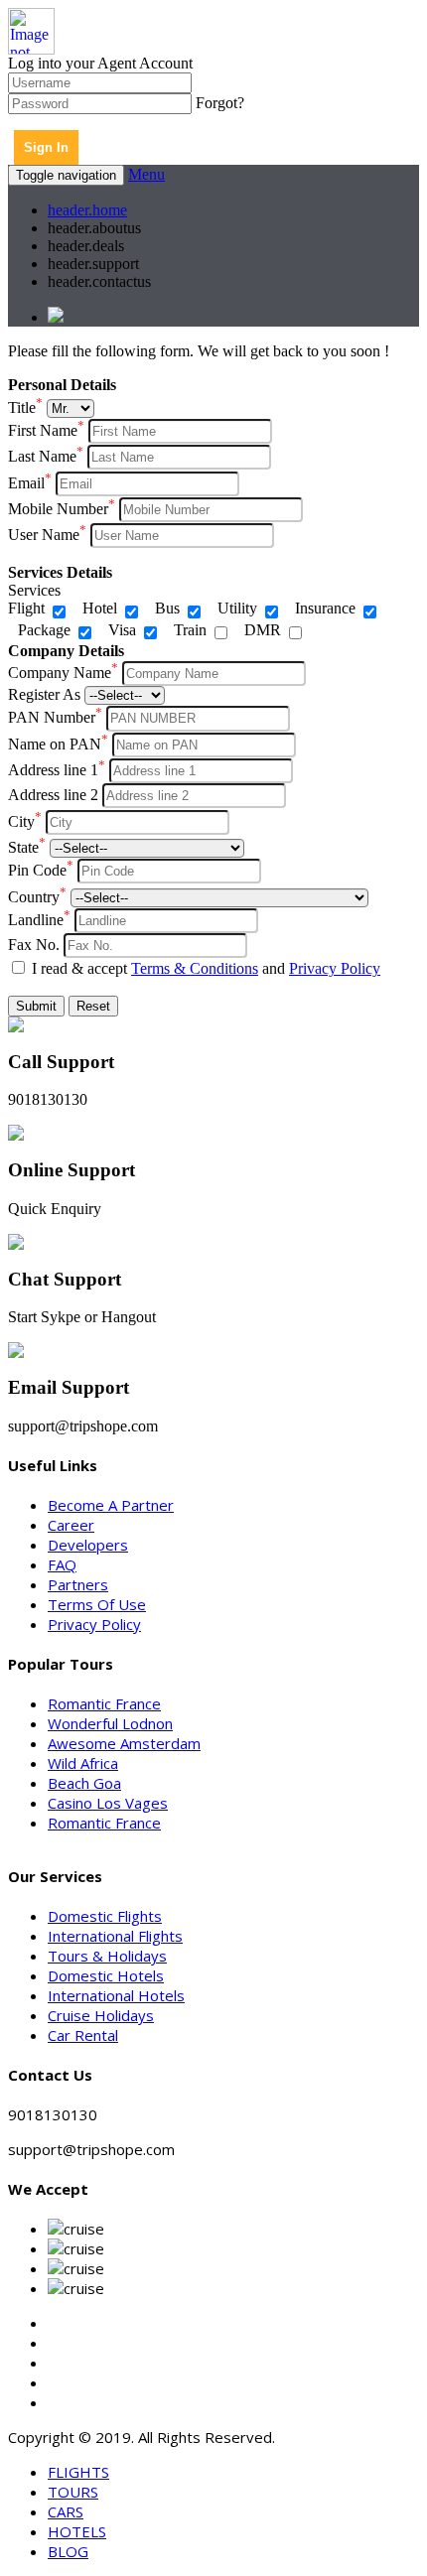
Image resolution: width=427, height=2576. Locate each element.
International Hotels (116, 1995)
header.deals (86, 246)
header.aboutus (94, 228)
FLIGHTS (78, 2472)
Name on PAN (58, 744)
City (25, 821)
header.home (87, 210)
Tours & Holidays (107, 1956)
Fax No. (34, 945)
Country (37, 897)
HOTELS (77, 2531)
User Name (47, 535)
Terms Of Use (97, 1604)
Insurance (325, 608)
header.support (93, 264)
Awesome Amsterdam (124, 1743)
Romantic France (104, 1703)
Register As (44, 694)
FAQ (62, 1564)
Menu (146, 174)
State (27, 847)
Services (34, 590)
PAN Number (55, 717)
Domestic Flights (105, 1916)
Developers (88, 1545)
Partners (78, 1584)
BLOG (68, 2551)
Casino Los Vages (108, 1803)
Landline (39, 920)
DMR (263, 630)
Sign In (46, 147)
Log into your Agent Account (100, 63)
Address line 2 (53, 795)
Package (44, 630)
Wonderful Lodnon (110, 1723)
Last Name (46, 456)
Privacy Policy (335, 968)
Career (71, 1525)
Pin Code (41, 870)
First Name (46, 430)
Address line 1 (57, 770)
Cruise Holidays (101, 2015)
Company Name (63, 673)
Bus (167, 608)
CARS (66, 2511)
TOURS (73, 2492)
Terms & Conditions (195, 968)
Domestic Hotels (106, 1975)
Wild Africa (83, 1763)
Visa (122, 630)
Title (25, 407)
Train (190, 630)
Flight (26, 608)
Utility (237, 608)
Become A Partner (111, 1505)
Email (30, 483)
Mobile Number (62, 509)
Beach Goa (84, 1783)
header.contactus (99, 281)
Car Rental (83, 2035)
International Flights (115, 1936)
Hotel (100, 608)
